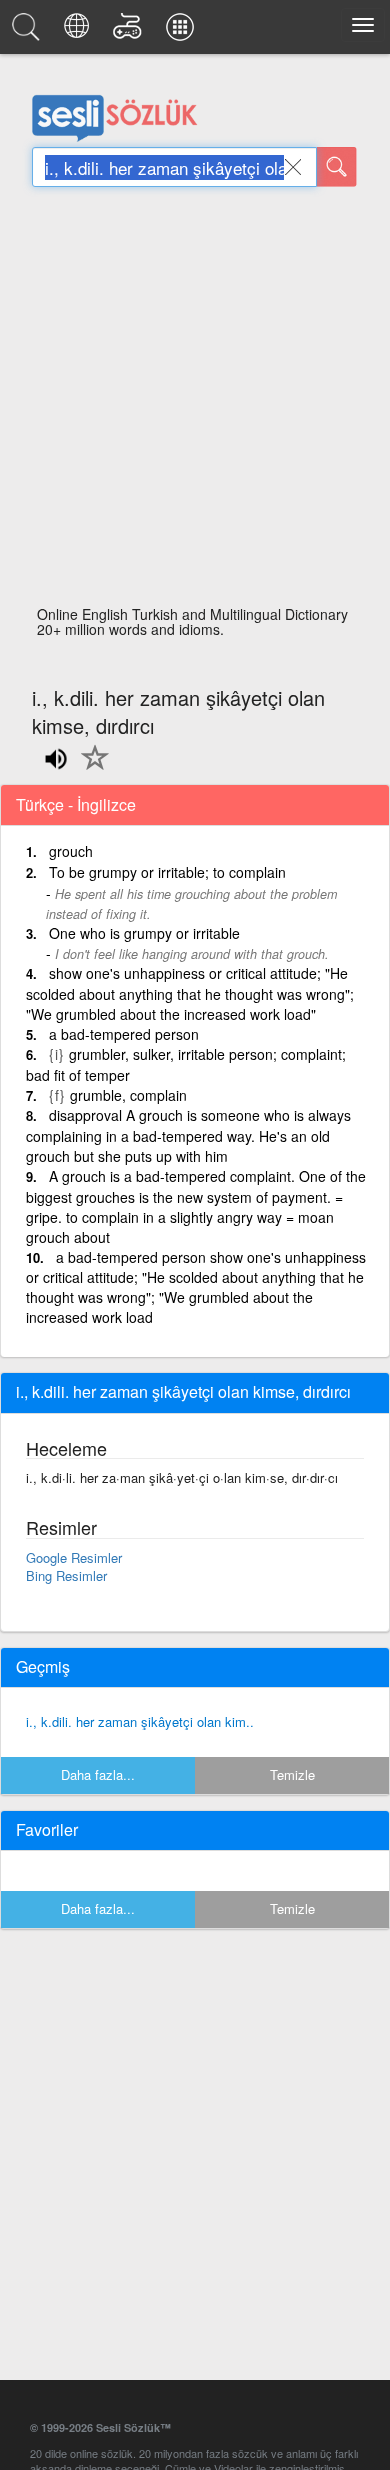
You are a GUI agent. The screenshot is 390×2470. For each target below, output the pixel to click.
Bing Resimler (66, 1575)
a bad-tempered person (124, 1034)
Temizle (292, 1774)
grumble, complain (128, 1095)
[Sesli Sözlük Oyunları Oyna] (130, 32)
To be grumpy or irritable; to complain (167, 872)
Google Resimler (74, 1557)
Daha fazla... (98, 1774)
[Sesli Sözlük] (29, 32)
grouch (71, 851)
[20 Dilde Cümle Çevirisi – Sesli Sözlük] (79, 32)
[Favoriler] (90, 769)
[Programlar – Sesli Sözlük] (183, 32)
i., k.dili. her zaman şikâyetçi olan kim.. (140, 1721)
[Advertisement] (195, 402)
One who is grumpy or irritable (144, 933)
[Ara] (337, 167)
